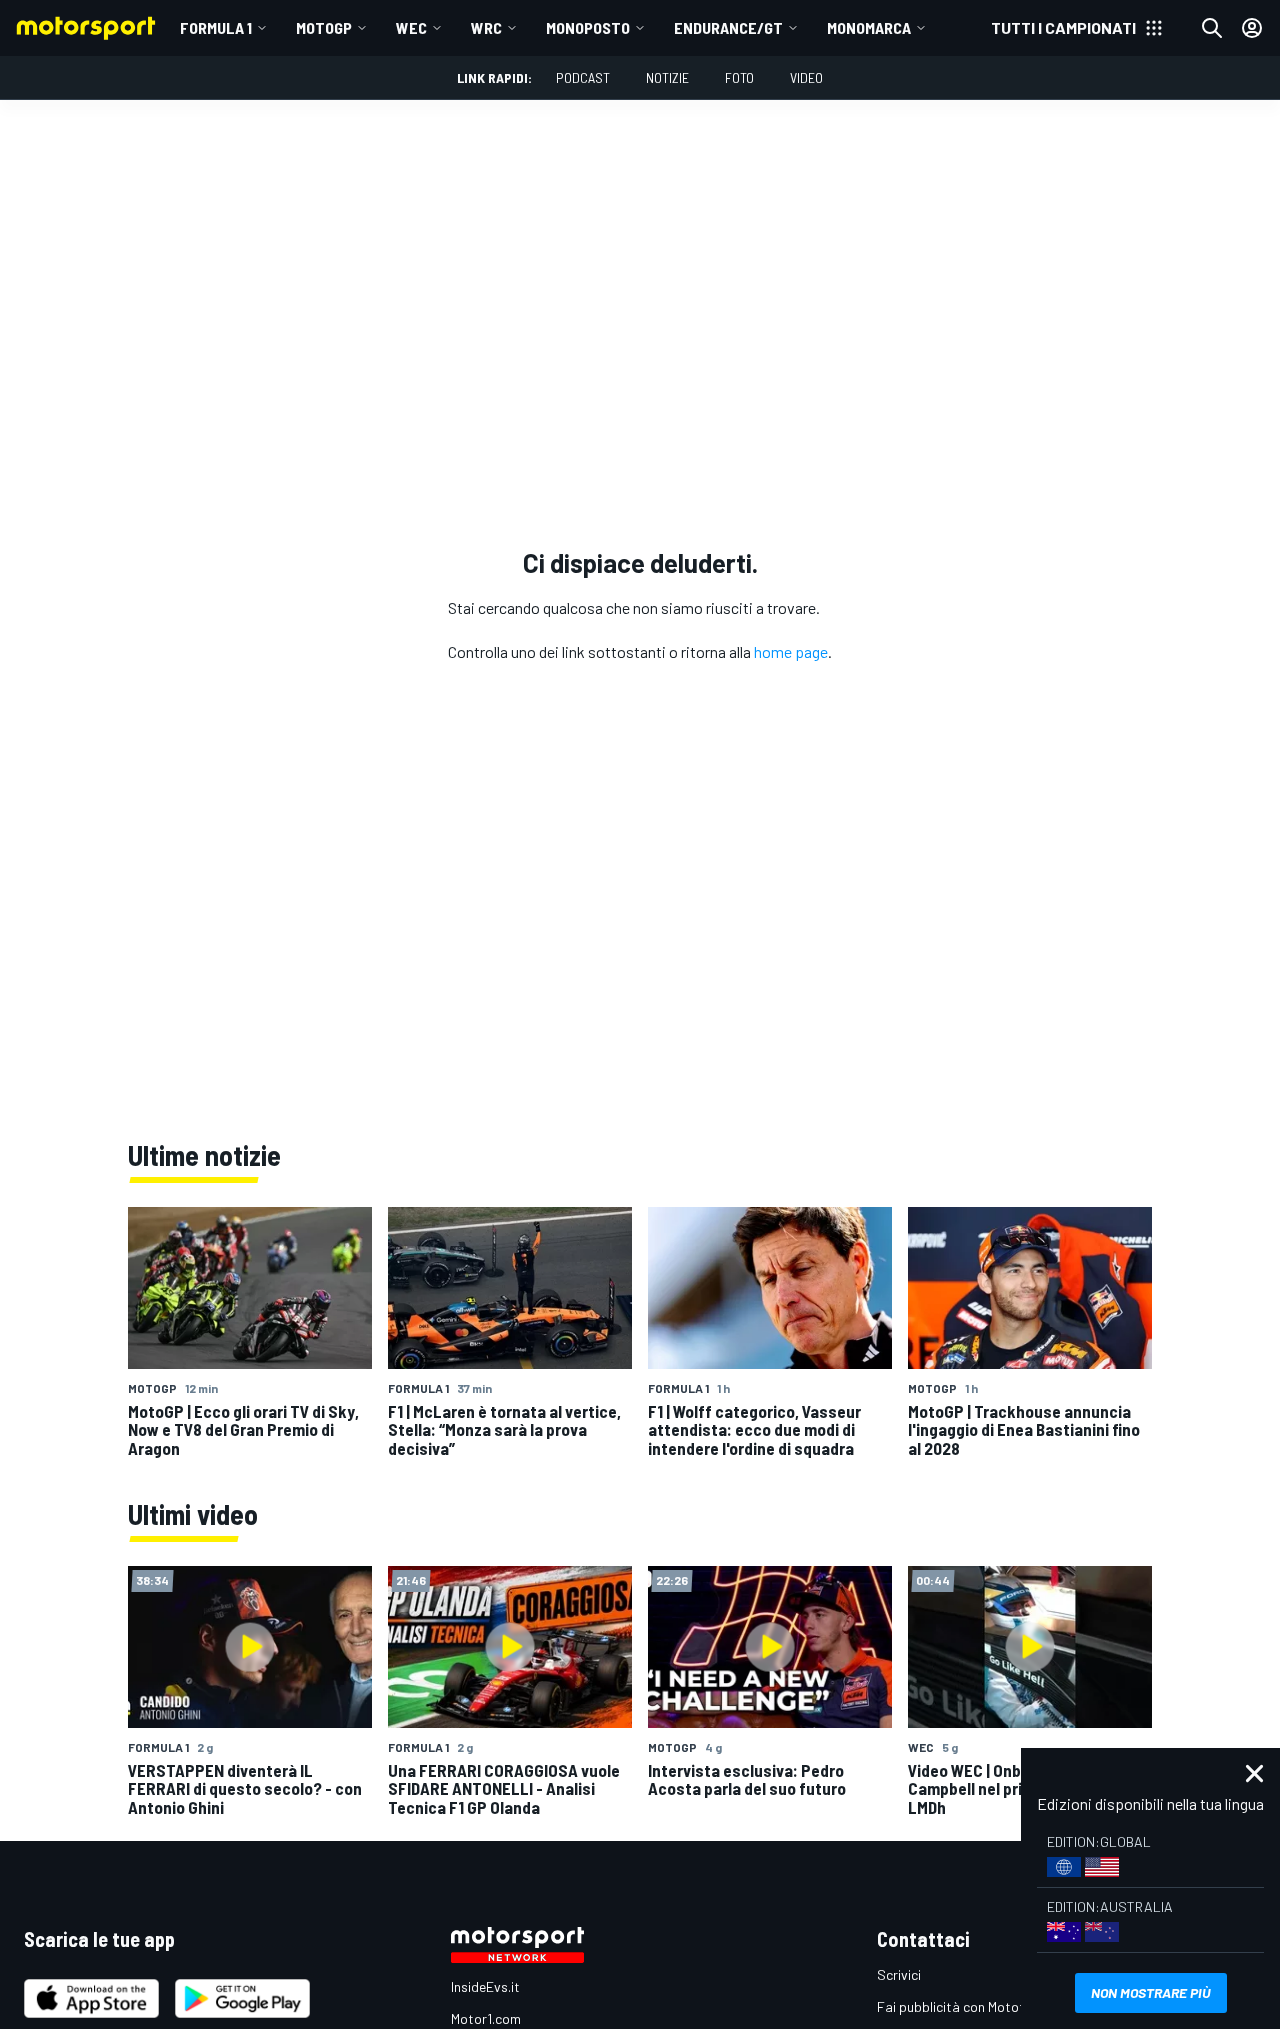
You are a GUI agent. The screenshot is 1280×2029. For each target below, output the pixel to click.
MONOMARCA (869, 27)
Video (806, 77)
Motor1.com (486, 2018)
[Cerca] (1212, 28)
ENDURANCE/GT (728, 27)
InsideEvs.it (485, 1986)
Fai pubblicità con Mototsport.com (982, 2006)
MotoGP (324, 27)
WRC (486, 27)
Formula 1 (216, 27)
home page (791, 651)
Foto (739, 77)
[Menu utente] (1252, 28)
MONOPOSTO (588, 27)
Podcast (583, 77)
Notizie (667, 77)
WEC (411, 27)
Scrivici (899, 1974)
